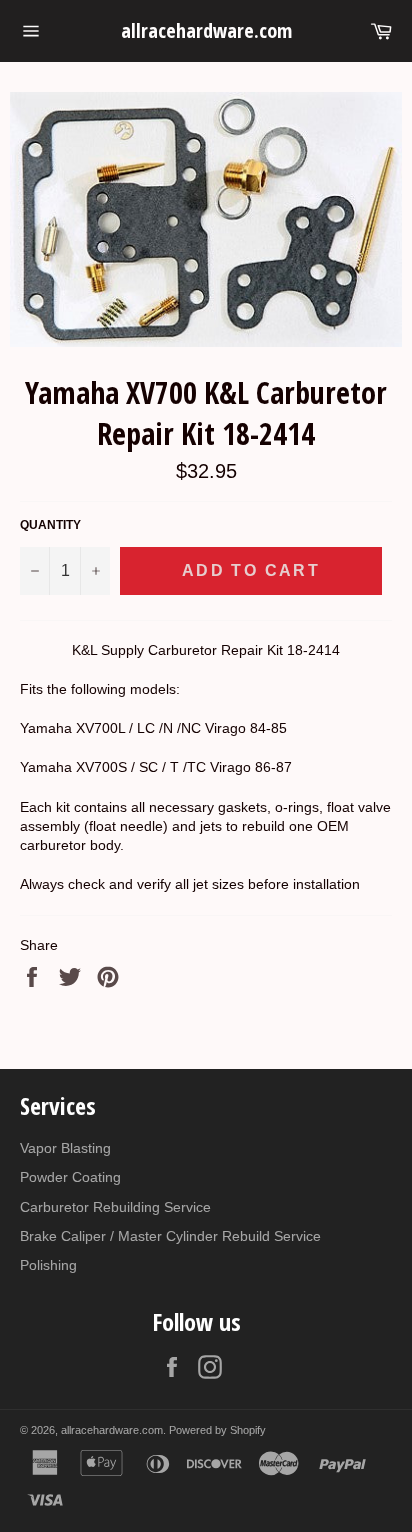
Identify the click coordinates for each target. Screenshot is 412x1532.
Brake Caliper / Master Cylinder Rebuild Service (170, 1236)
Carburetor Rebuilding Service (115, 1207)
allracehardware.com (206, 30)
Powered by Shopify (217, 1430)
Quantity (50, 525)
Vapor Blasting (65, 1148)
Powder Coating (70, 1177)
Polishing (48, 1265)
